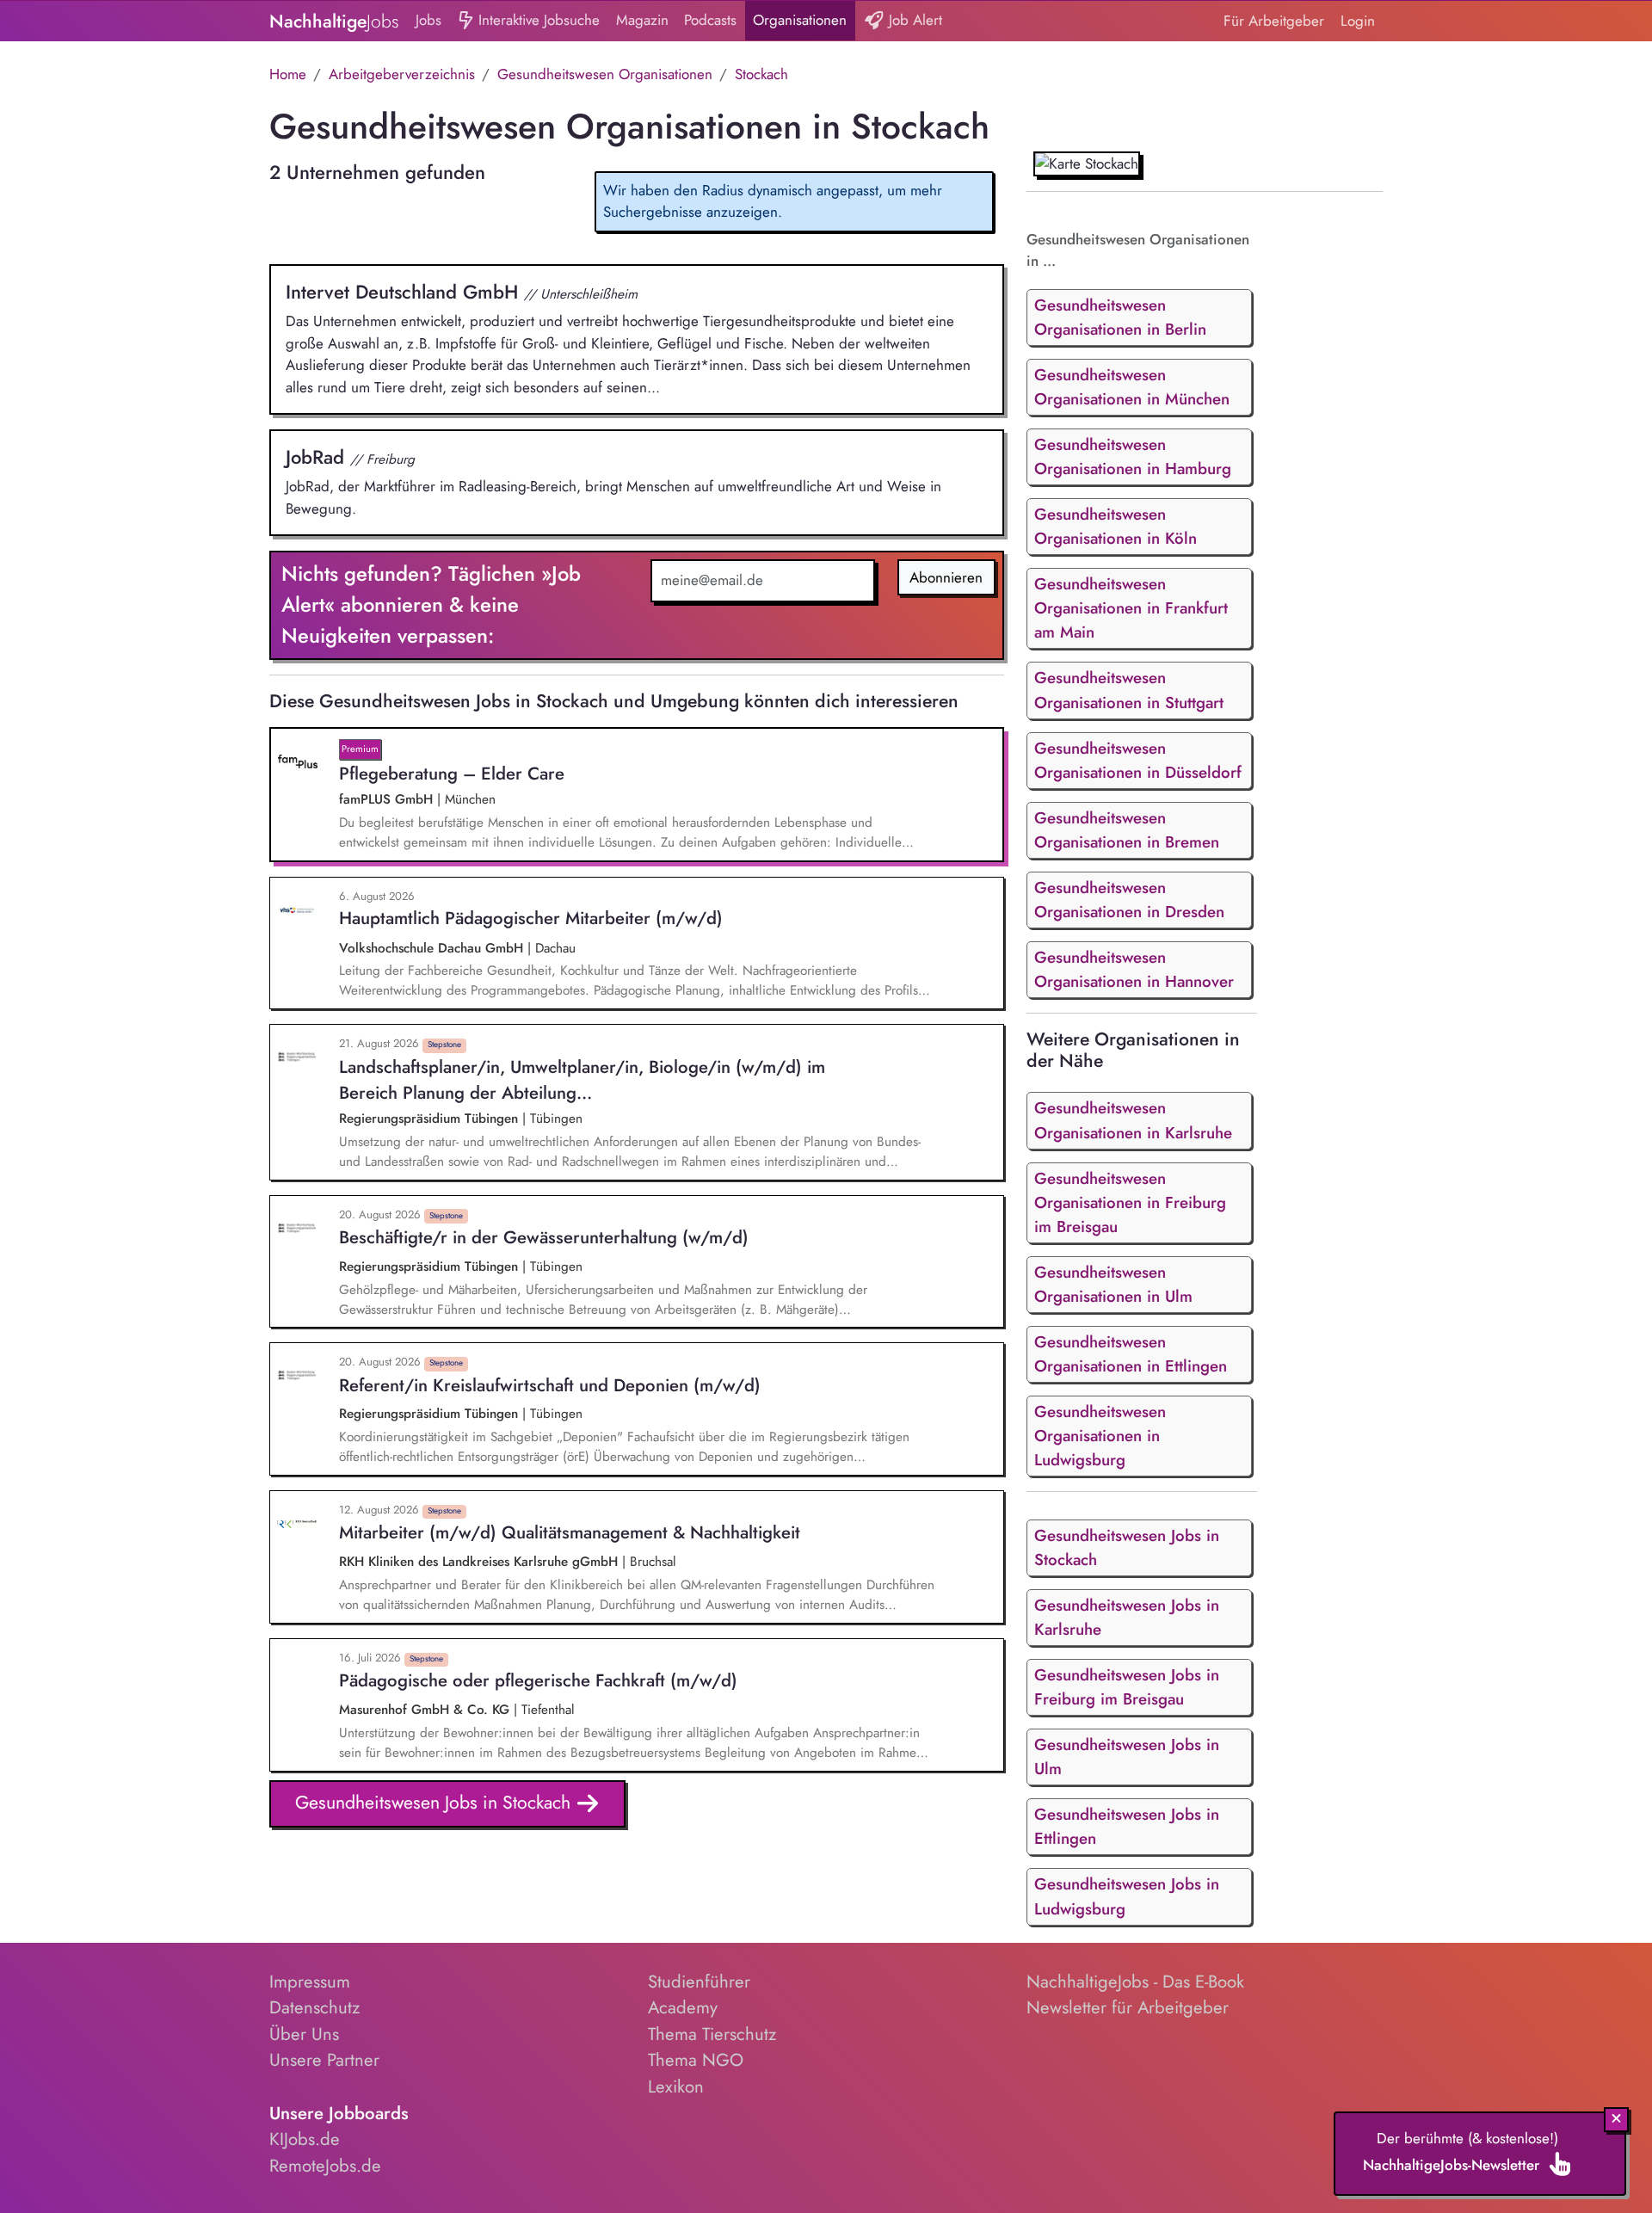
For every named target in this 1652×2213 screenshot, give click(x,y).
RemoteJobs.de (325, 2166)
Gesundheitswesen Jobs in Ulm (1127, 1757)
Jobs (428, 20)
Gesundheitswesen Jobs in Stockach (435, 1802)
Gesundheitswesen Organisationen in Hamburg (1133, 456)
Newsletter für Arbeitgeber (1128, 2007)
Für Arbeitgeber (1274, 21)
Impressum (310, 1982)
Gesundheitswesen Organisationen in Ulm (1113, 1284)
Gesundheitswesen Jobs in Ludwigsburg (1127, 1896)
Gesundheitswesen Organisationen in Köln (1116, 526)
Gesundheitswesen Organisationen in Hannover (1134, 969)
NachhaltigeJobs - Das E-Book (1135, 1982)
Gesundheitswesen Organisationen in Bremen (1127, 830)
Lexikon (676, 2087)
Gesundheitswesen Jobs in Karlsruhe (1127, 1617)
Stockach (761, 74)
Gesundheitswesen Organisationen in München (1132, 387)
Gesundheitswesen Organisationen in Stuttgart (1129, 690)
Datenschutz (314, 2007)
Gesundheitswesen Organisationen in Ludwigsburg (1100, 1436)
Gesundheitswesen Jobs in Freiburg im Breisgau (1127, 1687)
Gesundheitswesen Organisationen (605, 74)
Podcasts (710, 20)
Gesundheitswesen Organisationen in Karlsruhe (1133, 1120)
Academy (683, 2007)
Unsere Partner (324, 2060)
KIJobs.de (305, 2139)
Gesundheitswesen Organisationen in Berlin (1120, 317)
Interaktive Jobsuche (537, 20)
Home (288, 74)
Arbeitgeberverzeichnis (402, 74)
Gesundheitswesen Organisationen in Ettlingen (1131, 1354)
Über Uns (304, 2034)
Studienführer (699, 1982)
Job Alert (913, 20)
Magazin (642, 20)
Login (1358, 21)
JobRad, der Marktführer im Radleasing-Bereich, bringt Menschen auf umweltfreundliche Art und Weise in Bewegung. (613, 481)
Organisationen (800, 20)
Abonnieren (946, 577)
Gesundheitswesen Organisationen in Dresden (1129, 900)
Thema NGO (696, 2060)
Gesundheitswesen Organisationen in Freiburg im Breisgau (1130, 1202)
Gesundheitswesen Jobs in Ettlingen (1127, 1826)
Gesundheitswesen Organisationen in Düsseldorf (1138, 760)
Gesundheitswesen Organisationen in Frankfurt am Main (1131, 608)
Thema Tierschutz (712, 2034)
